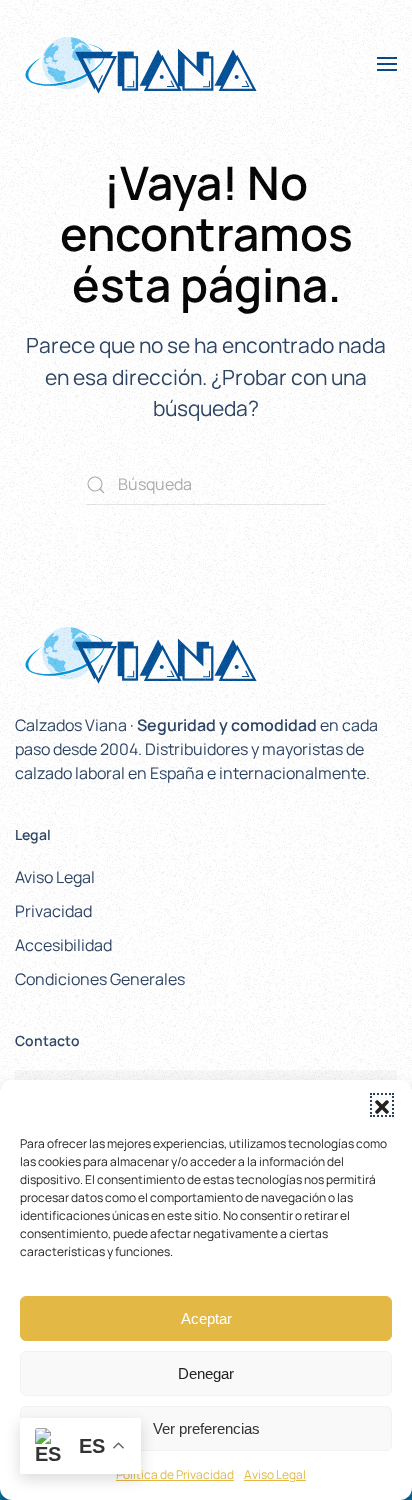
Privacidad (53, 911)
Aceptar (206, 1318)
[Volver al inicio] (140, 64)
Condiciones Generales (100, 979)
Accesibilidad (63, 945)
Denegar (206, 1373)
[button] (382, 1105)
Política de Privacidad (175, 1474)
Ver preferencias (206, 1428)
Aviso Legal (275, 1474)
